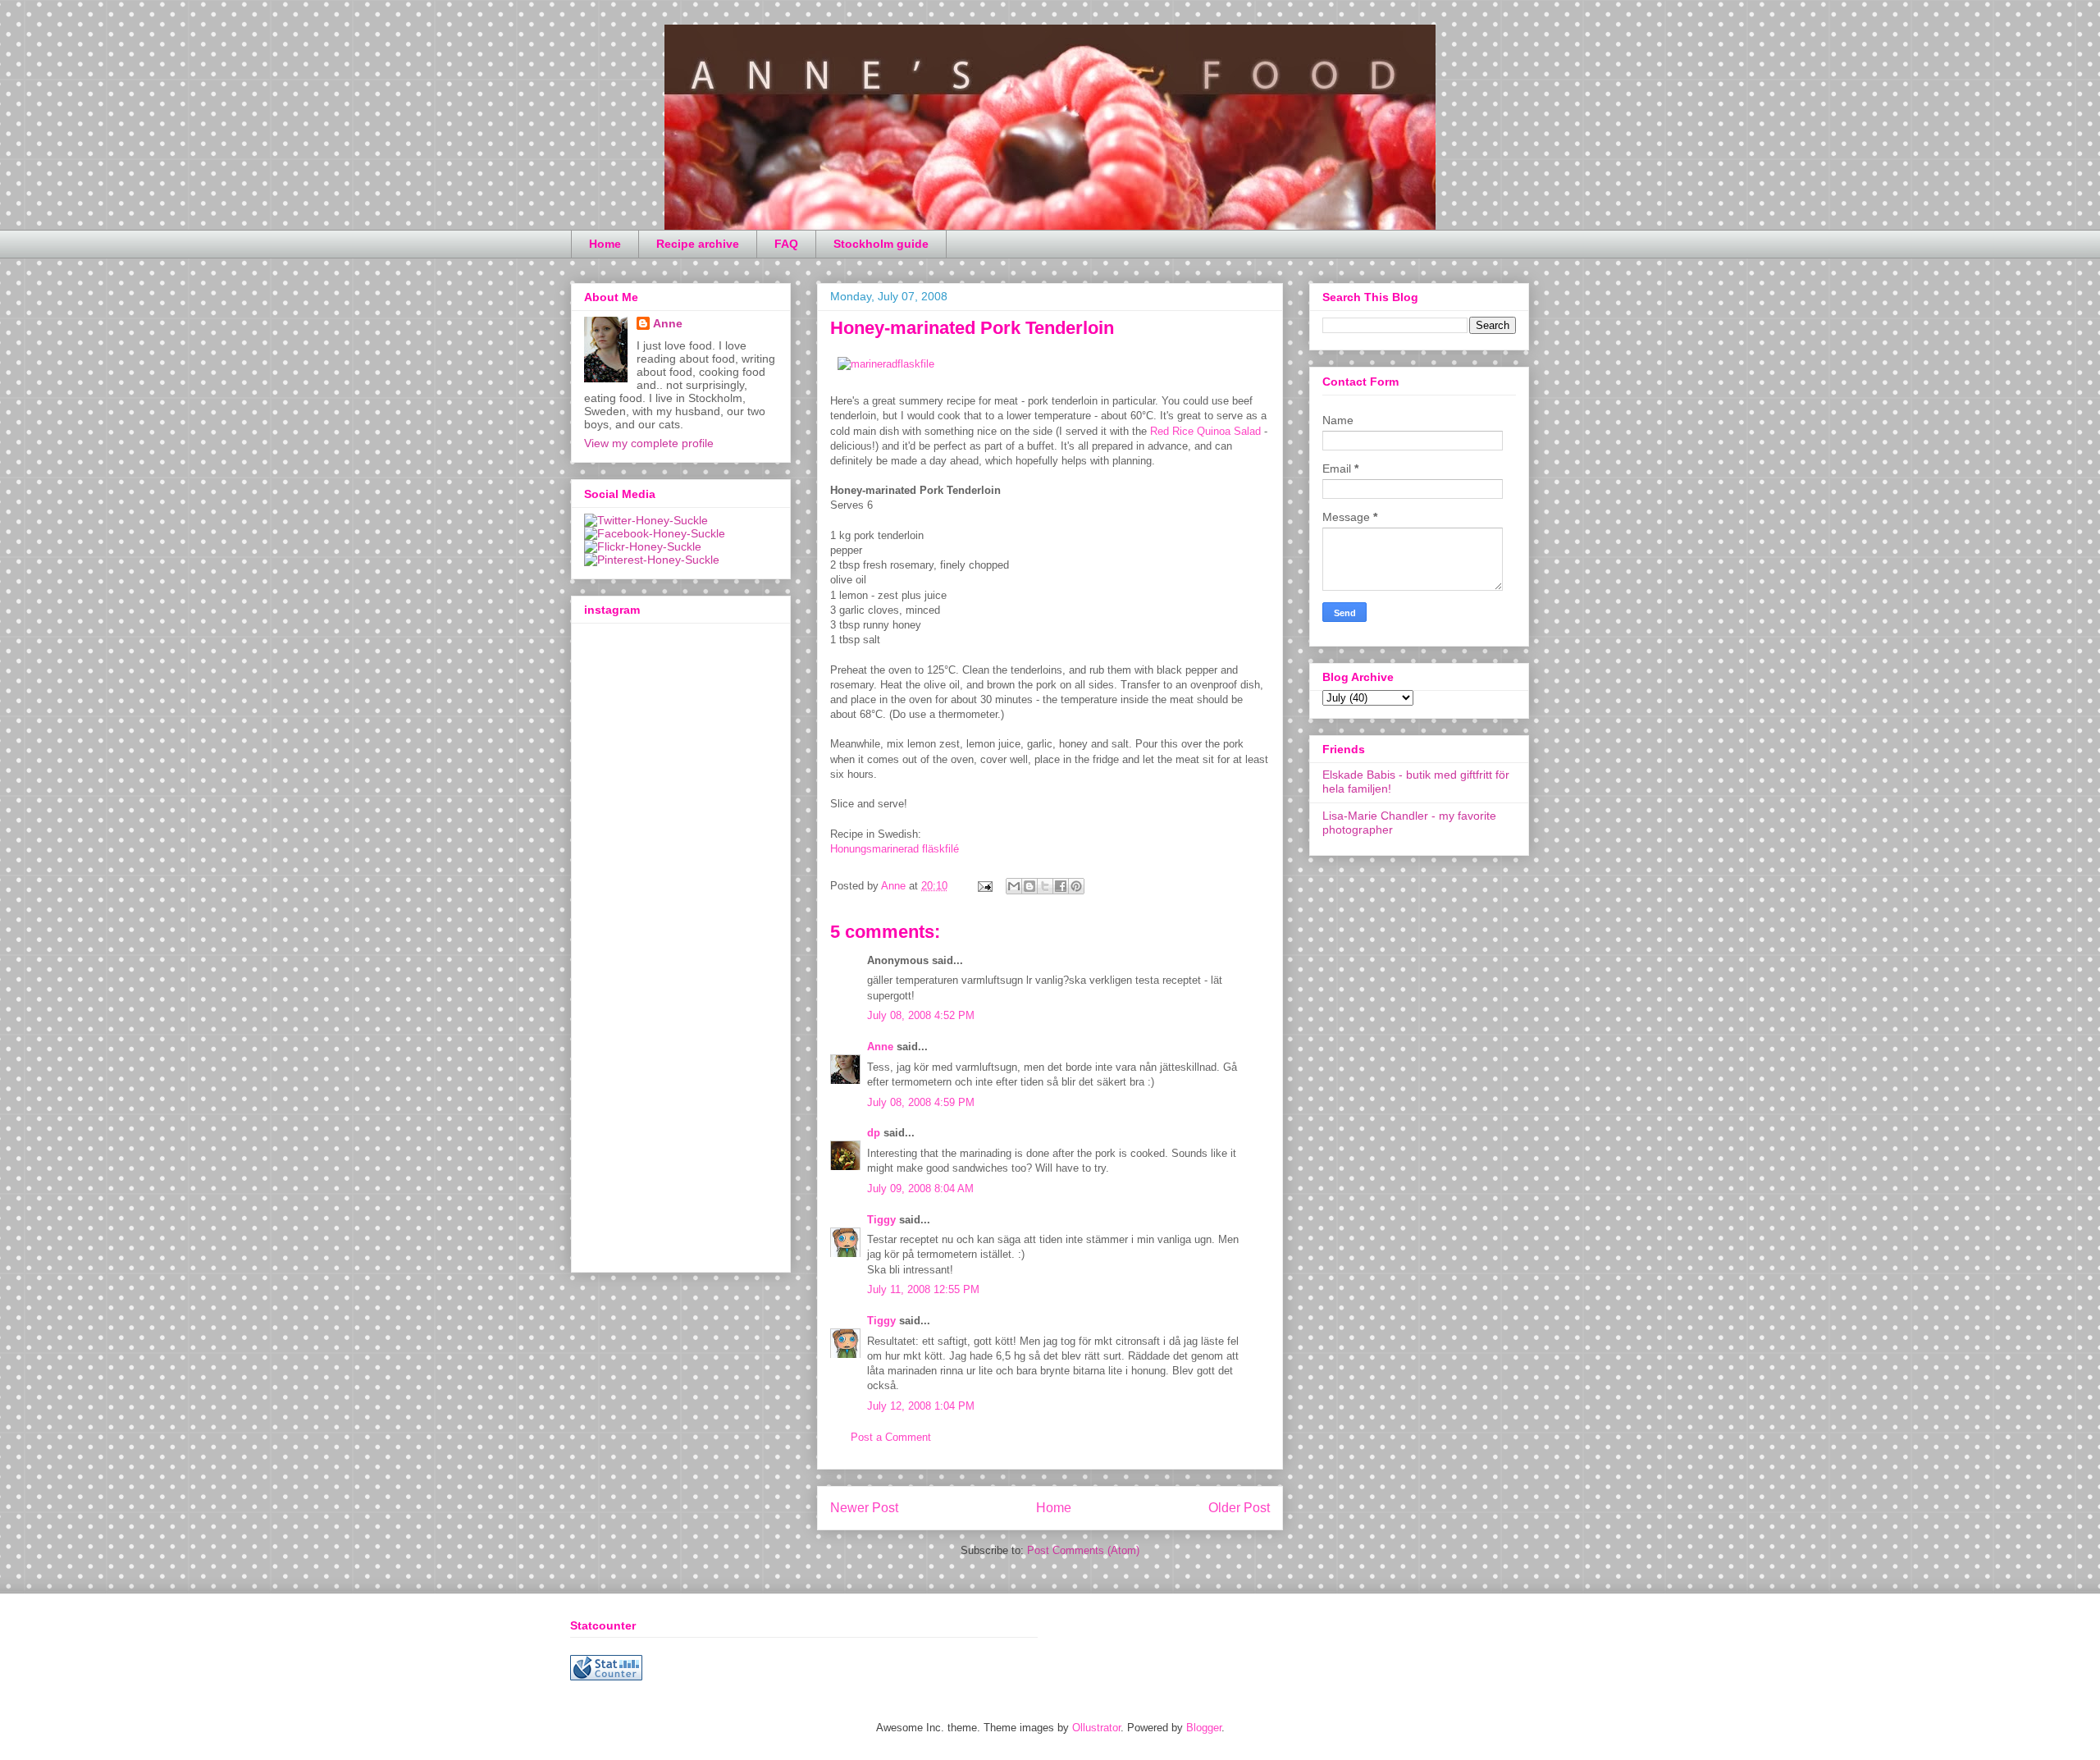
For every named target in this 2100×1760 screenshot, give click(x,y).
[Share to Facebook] (1061, 886)
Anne (880, 1047)
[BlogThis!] (1029, 886)
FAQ (786, 244)
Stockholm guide (881, 244)
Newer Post (864, 1508)
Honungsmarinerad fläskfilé (895, 849)
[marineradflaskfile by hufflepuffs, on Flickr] (886, 364)
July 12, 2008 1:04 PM (921, 1406)
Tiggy (881, 1220)
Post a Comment (891, 1437)
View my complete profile (649, 443)
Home (605, 244)
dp (874, 1133)
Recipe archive (698, 244)
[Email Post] (984, 886)
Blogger (1204, 1728)
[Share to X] (1045, 886)
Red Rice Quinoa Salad (1205, 431)
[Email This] (1014, 886)
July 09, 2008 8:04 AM (920, 1189)
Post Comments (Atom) (1083, 1550)
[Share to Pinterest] (1076, 886)
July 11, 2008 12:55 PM (923, 1289)
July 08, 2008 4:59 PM (921, 1102)
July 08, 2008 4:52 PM (921, 1015)
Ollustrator (1096, 1728)
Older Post (1239, 1508)
